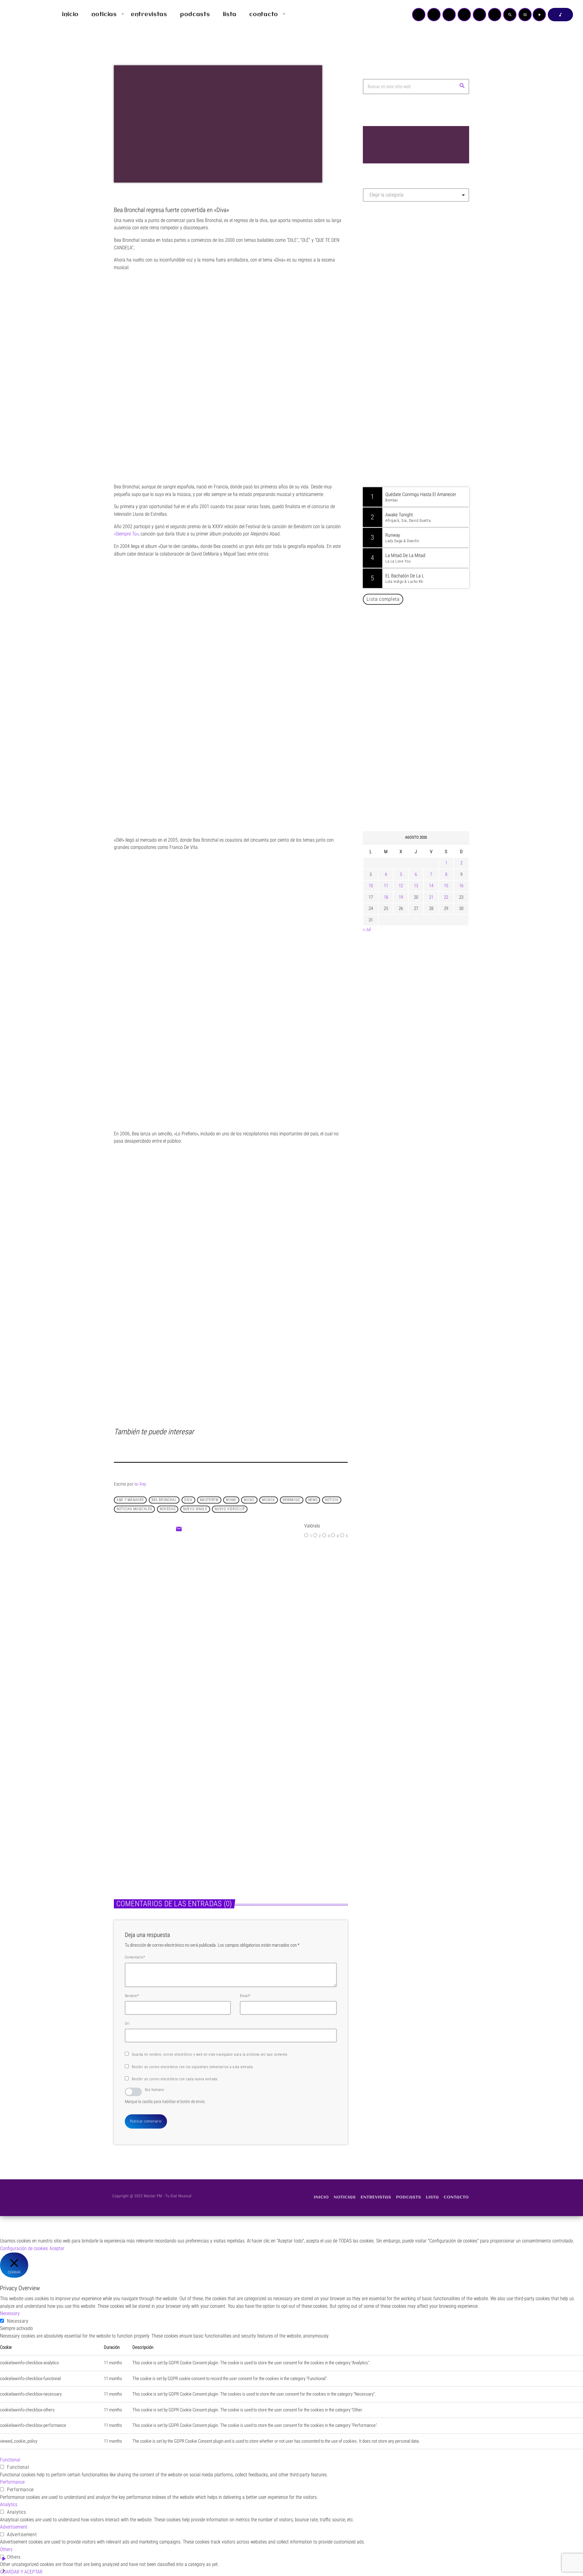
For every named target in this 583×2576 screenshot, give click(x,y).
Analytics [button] (9, 2504)
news (313, 1500)
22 (446, 897)
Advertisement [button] (14, 2527)
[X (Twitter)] (434, 15)
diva (188, 1500)
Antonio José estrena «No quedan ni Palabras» (425, 703)
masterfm (209, 1500)
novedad (168, 1509)
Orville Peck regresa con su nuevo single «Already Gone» (422, 765)
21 (431, 897)
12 (401, 886)
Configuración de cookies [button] (24, 2248)
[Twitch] (449, 15)
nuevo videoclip (230, 1509)
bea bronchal (164, 1500)
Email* (245, 1996)
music (249, 1500)
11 (386, 886)
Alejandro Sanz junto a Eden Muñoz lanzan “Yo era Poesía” (424, 796)
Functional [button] (10, 2460)
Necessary (18, 2321)
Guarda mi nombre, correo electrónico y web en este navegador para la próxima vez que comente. (210, 2054)
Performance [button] (12, 2482)
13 (416, 886)
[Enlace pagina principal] (22, 15)
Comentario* (135, 1957)
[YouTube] (419, 15)
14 (431, 886)
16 (461, 886)
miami (231, 1500)
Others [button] (6, 2549)
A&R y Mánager (130, 1500)
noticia (332, 1500)
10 (371, 886)
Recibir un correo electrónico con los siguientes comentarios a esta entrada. (193, 2067)
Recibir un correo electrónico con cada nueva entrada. (175, 2079)
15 (446, 886)
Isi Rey (140, 1484)
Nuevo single (195, 1509)
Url (127, 2024)
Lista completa (383, 599)
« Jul (367, 929)
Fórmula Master (390, 272)
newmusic (292, 1500)
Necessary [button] (10, 2313)
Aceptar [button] (57, 2248)
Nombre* (132, 1996)
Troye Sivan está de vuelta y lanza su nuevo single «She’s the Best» (284, 1822)
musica (269, 1500)
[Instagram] (479, 15)
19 (401, 897)
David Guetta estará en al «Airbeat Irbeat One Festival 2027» (423, 672)
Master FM (381, 260)
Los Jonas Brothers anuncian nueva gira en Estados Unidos (424, 641)
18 (386, 897)
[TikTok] (464, 15)
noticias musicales (134, 1509)
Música (215, 1601)
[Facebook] (495, 15)
